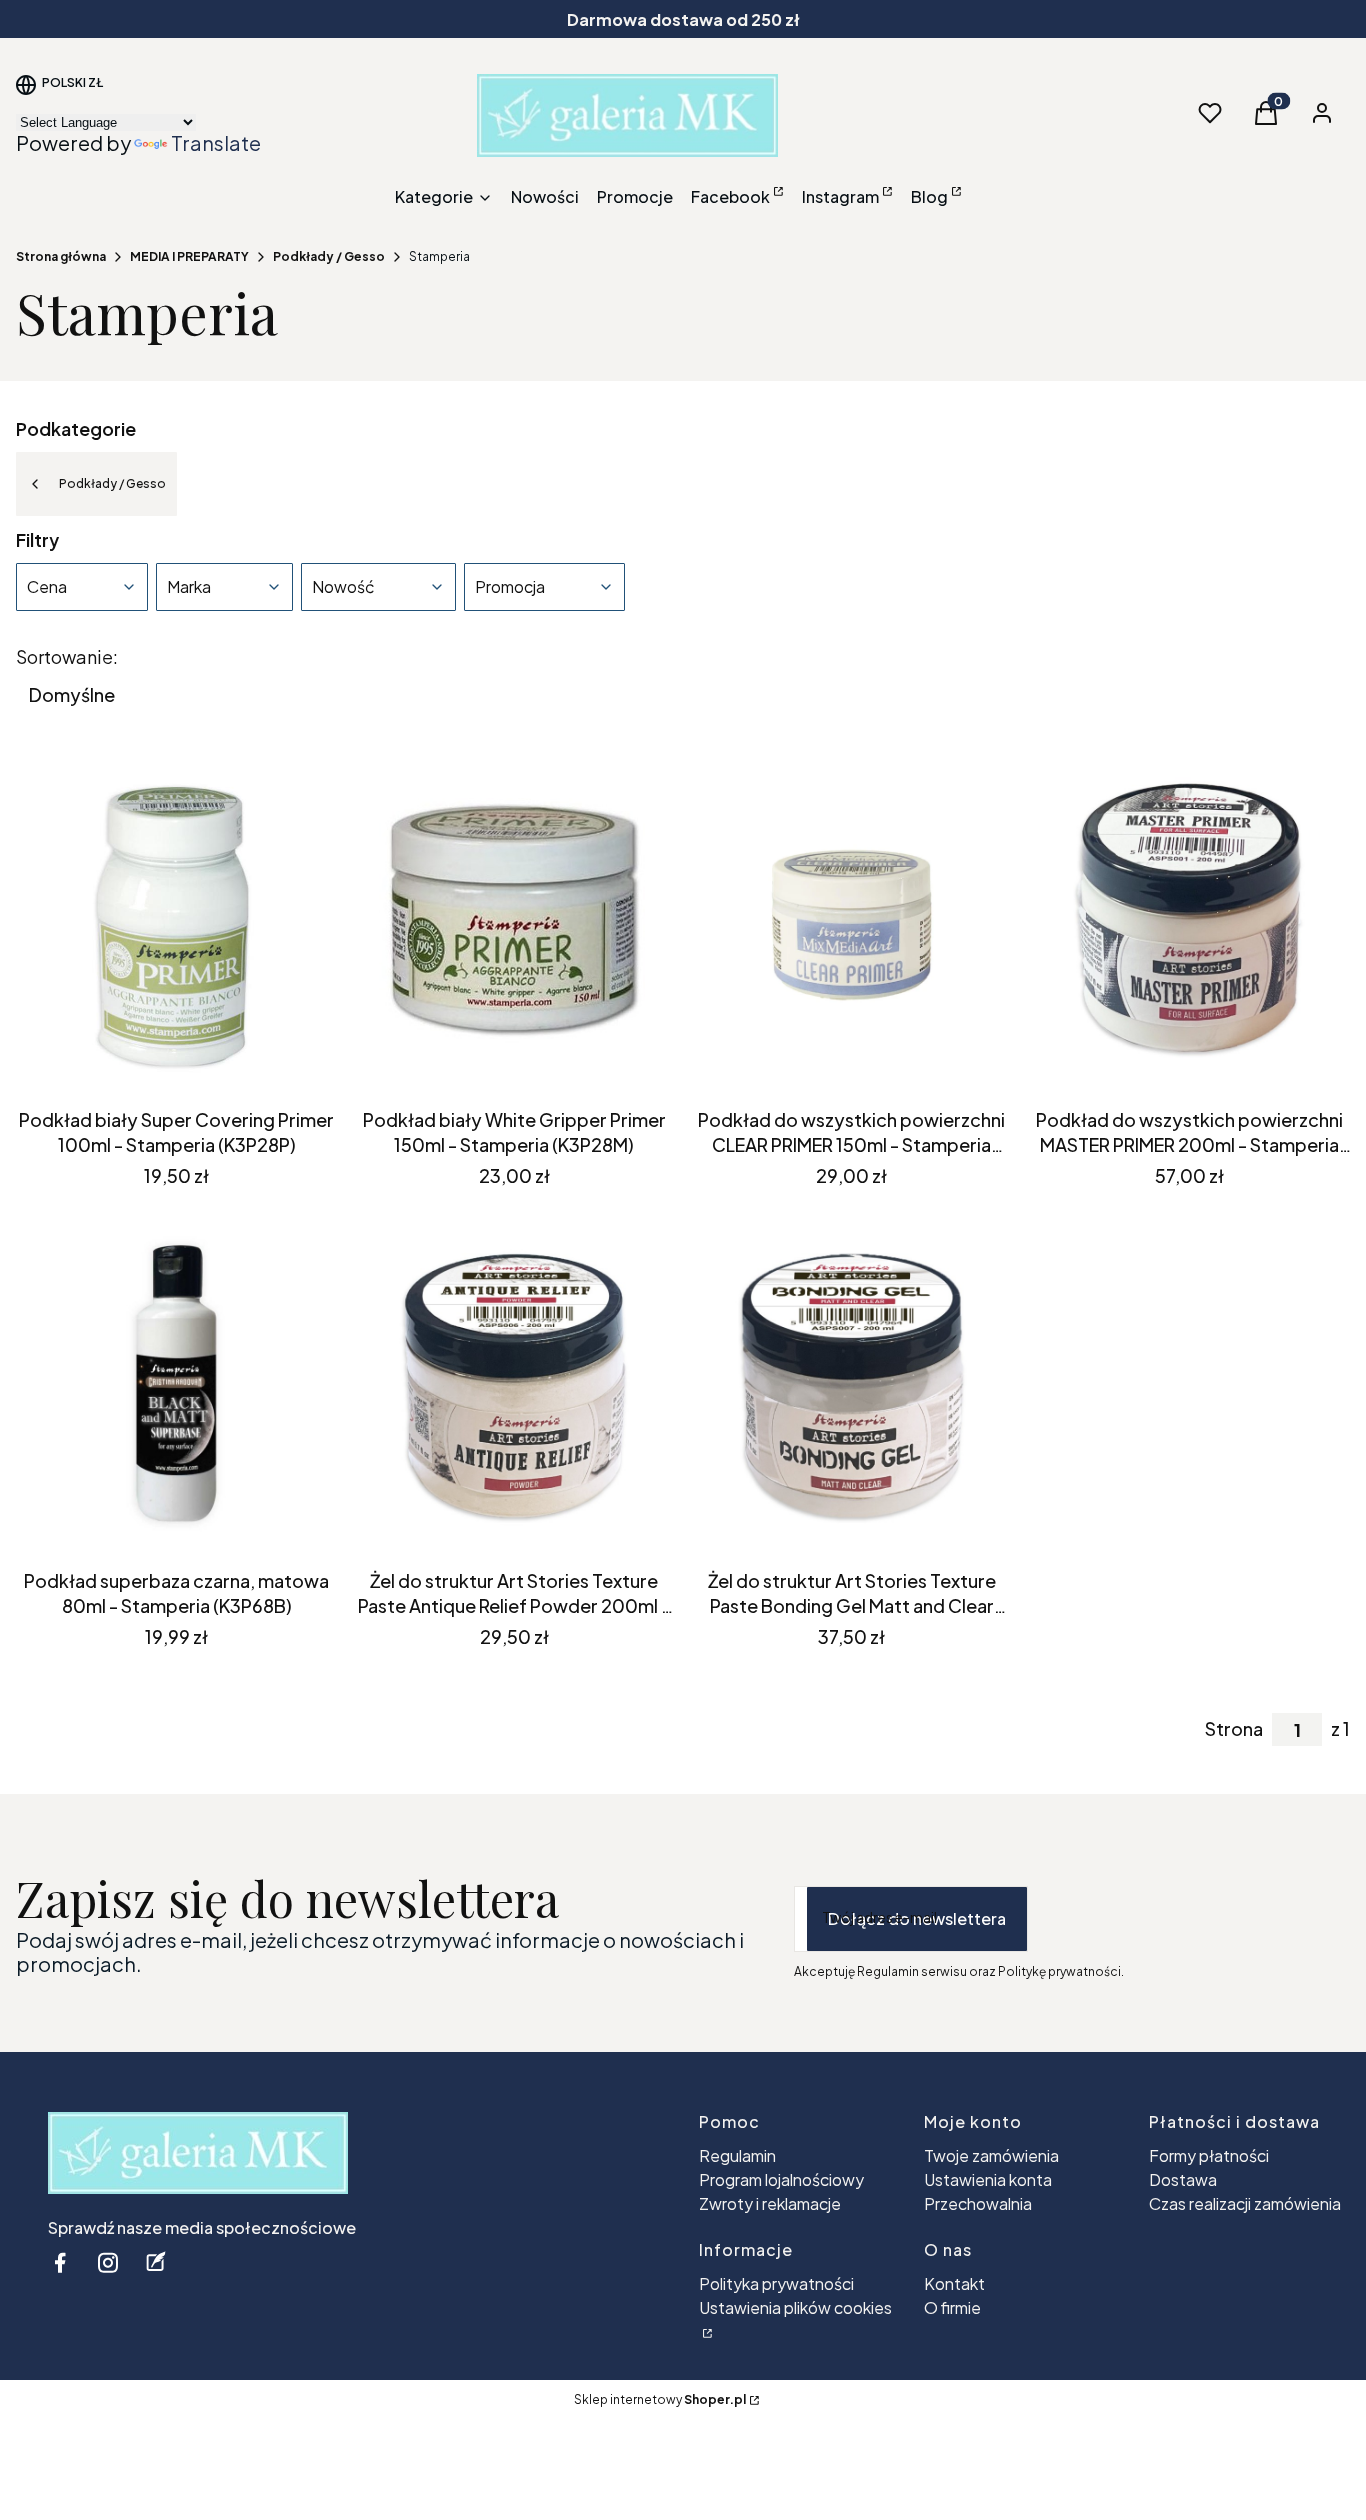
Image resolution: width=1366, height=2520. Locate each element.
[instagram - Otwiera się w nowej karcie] (108, 2262)
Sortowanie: (67, 657)
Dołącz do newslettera (917, 1918)
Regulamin (737, 2155)
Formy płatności (1209, 2155)
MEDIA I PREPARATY (189, 256)
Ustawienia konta (988, 2179)
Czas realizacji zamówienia (1245, 2203)
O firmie (952, 2307)
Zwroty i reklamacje (770, 2203)
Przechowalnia (978, 2203)
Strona (1234, 1729)
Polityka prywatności (776, 2283)
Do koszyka (162, 1063)
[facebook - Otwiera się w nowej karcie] (60, 2262)
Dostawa (1183, 2179)
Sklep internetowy (660, 2399)
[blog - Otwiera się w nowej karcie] (156, 2262)
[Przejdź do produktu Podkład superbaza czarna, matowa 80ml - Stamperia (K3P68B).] (177, 1385)
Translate (216, 142)
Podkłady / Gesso (329, 256)
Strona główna (61, 256)
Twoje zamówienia (991, 2155)
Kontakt (954, 2283)
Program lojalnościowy (781, 2179)
